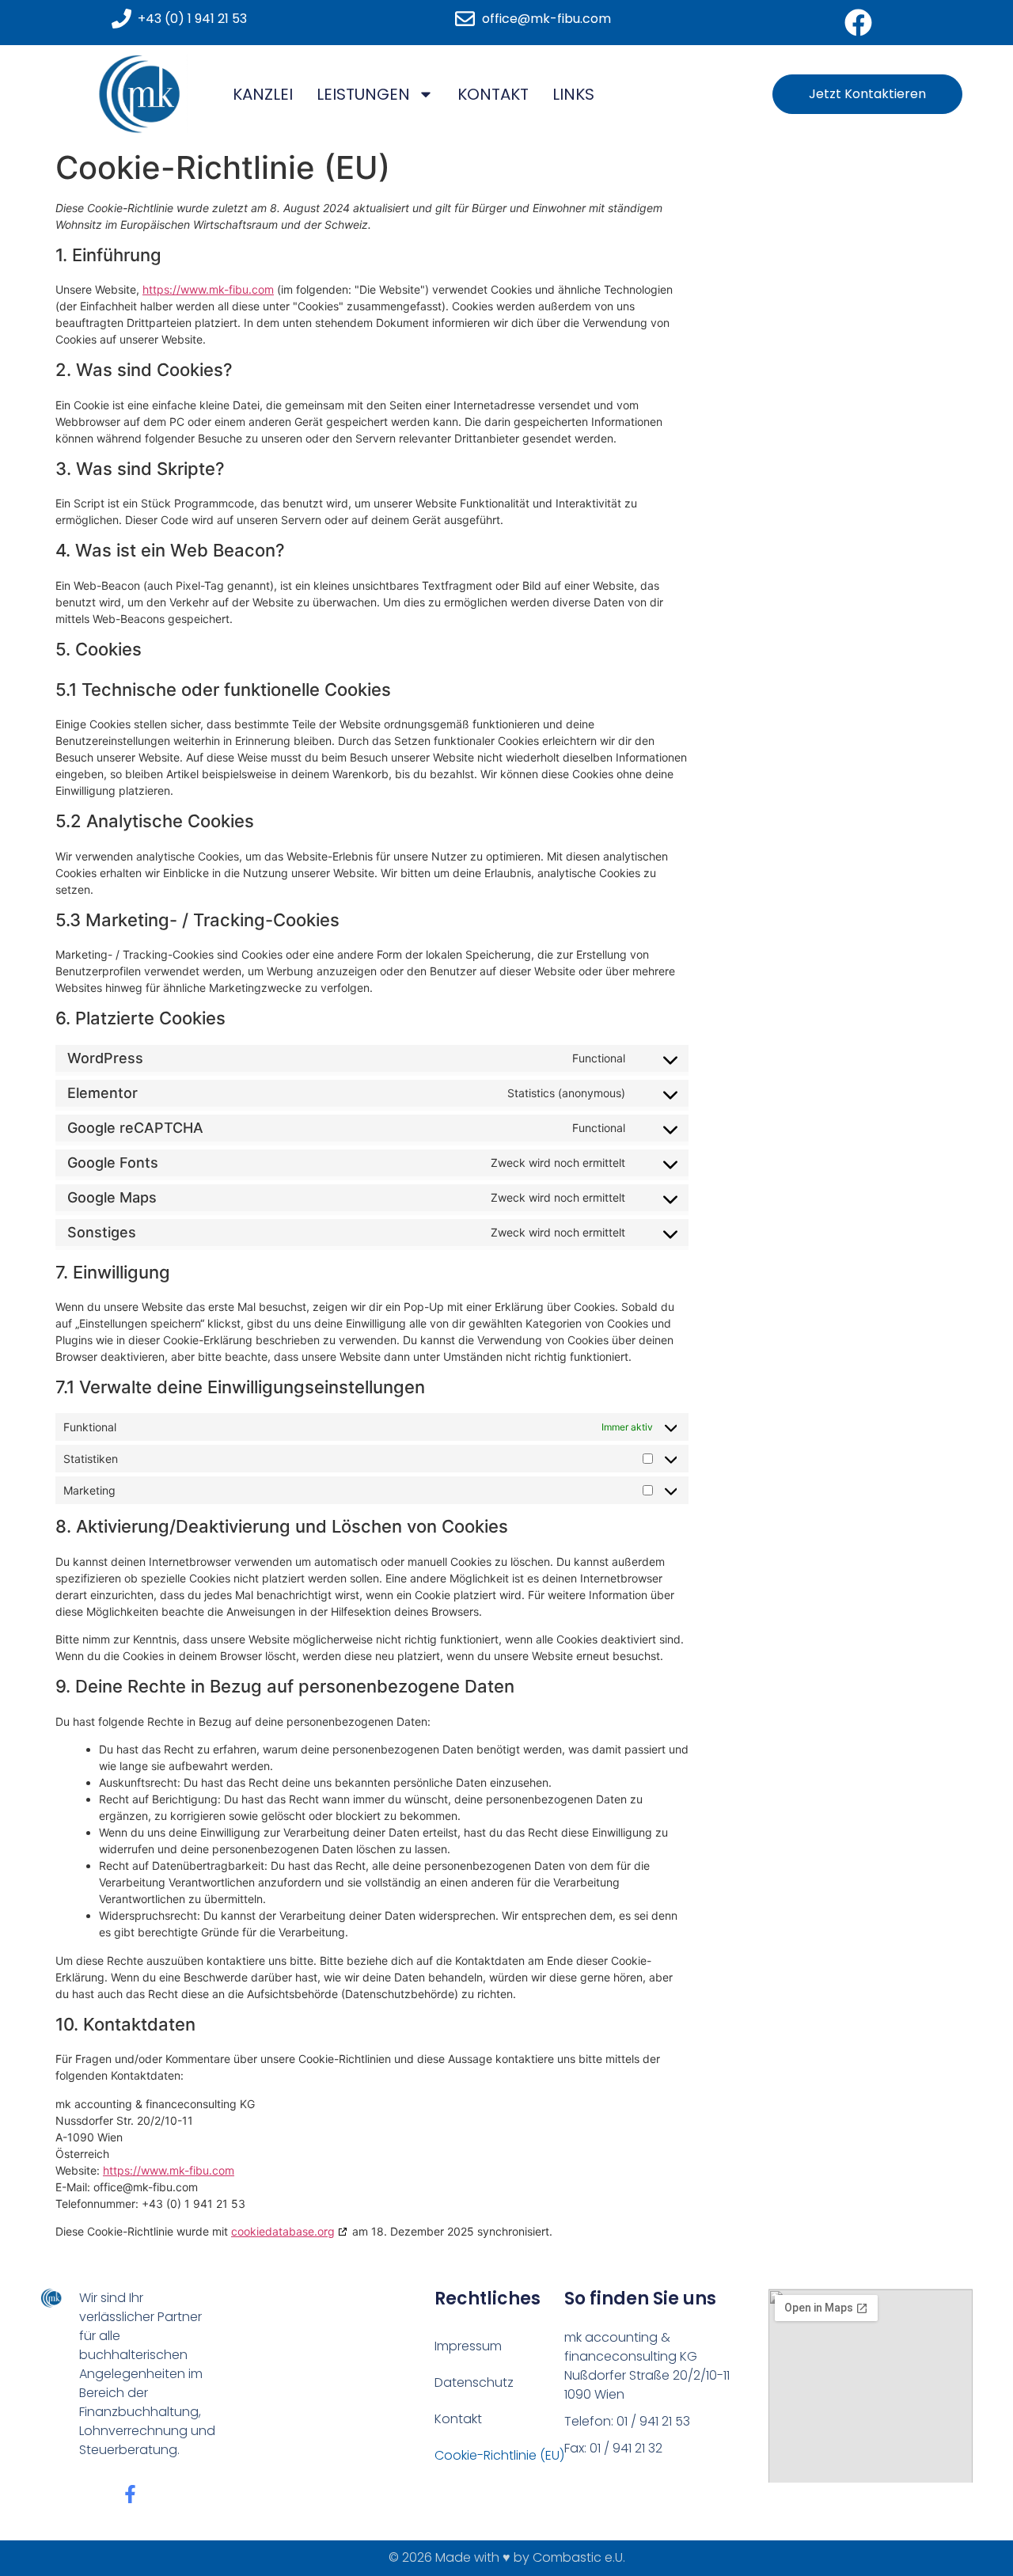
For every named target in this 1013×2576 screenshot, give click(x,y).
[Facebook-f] (130, 2494)
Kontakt (493, 94)
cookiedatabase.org (283, 2231)
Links (573, 94)
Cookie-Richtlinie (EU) (499, 2455)
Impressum (468, 2346)
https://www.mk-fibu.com (208, 289)
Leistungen (363, 94)
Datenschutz (474, 2382)
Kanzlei (263, 94)
